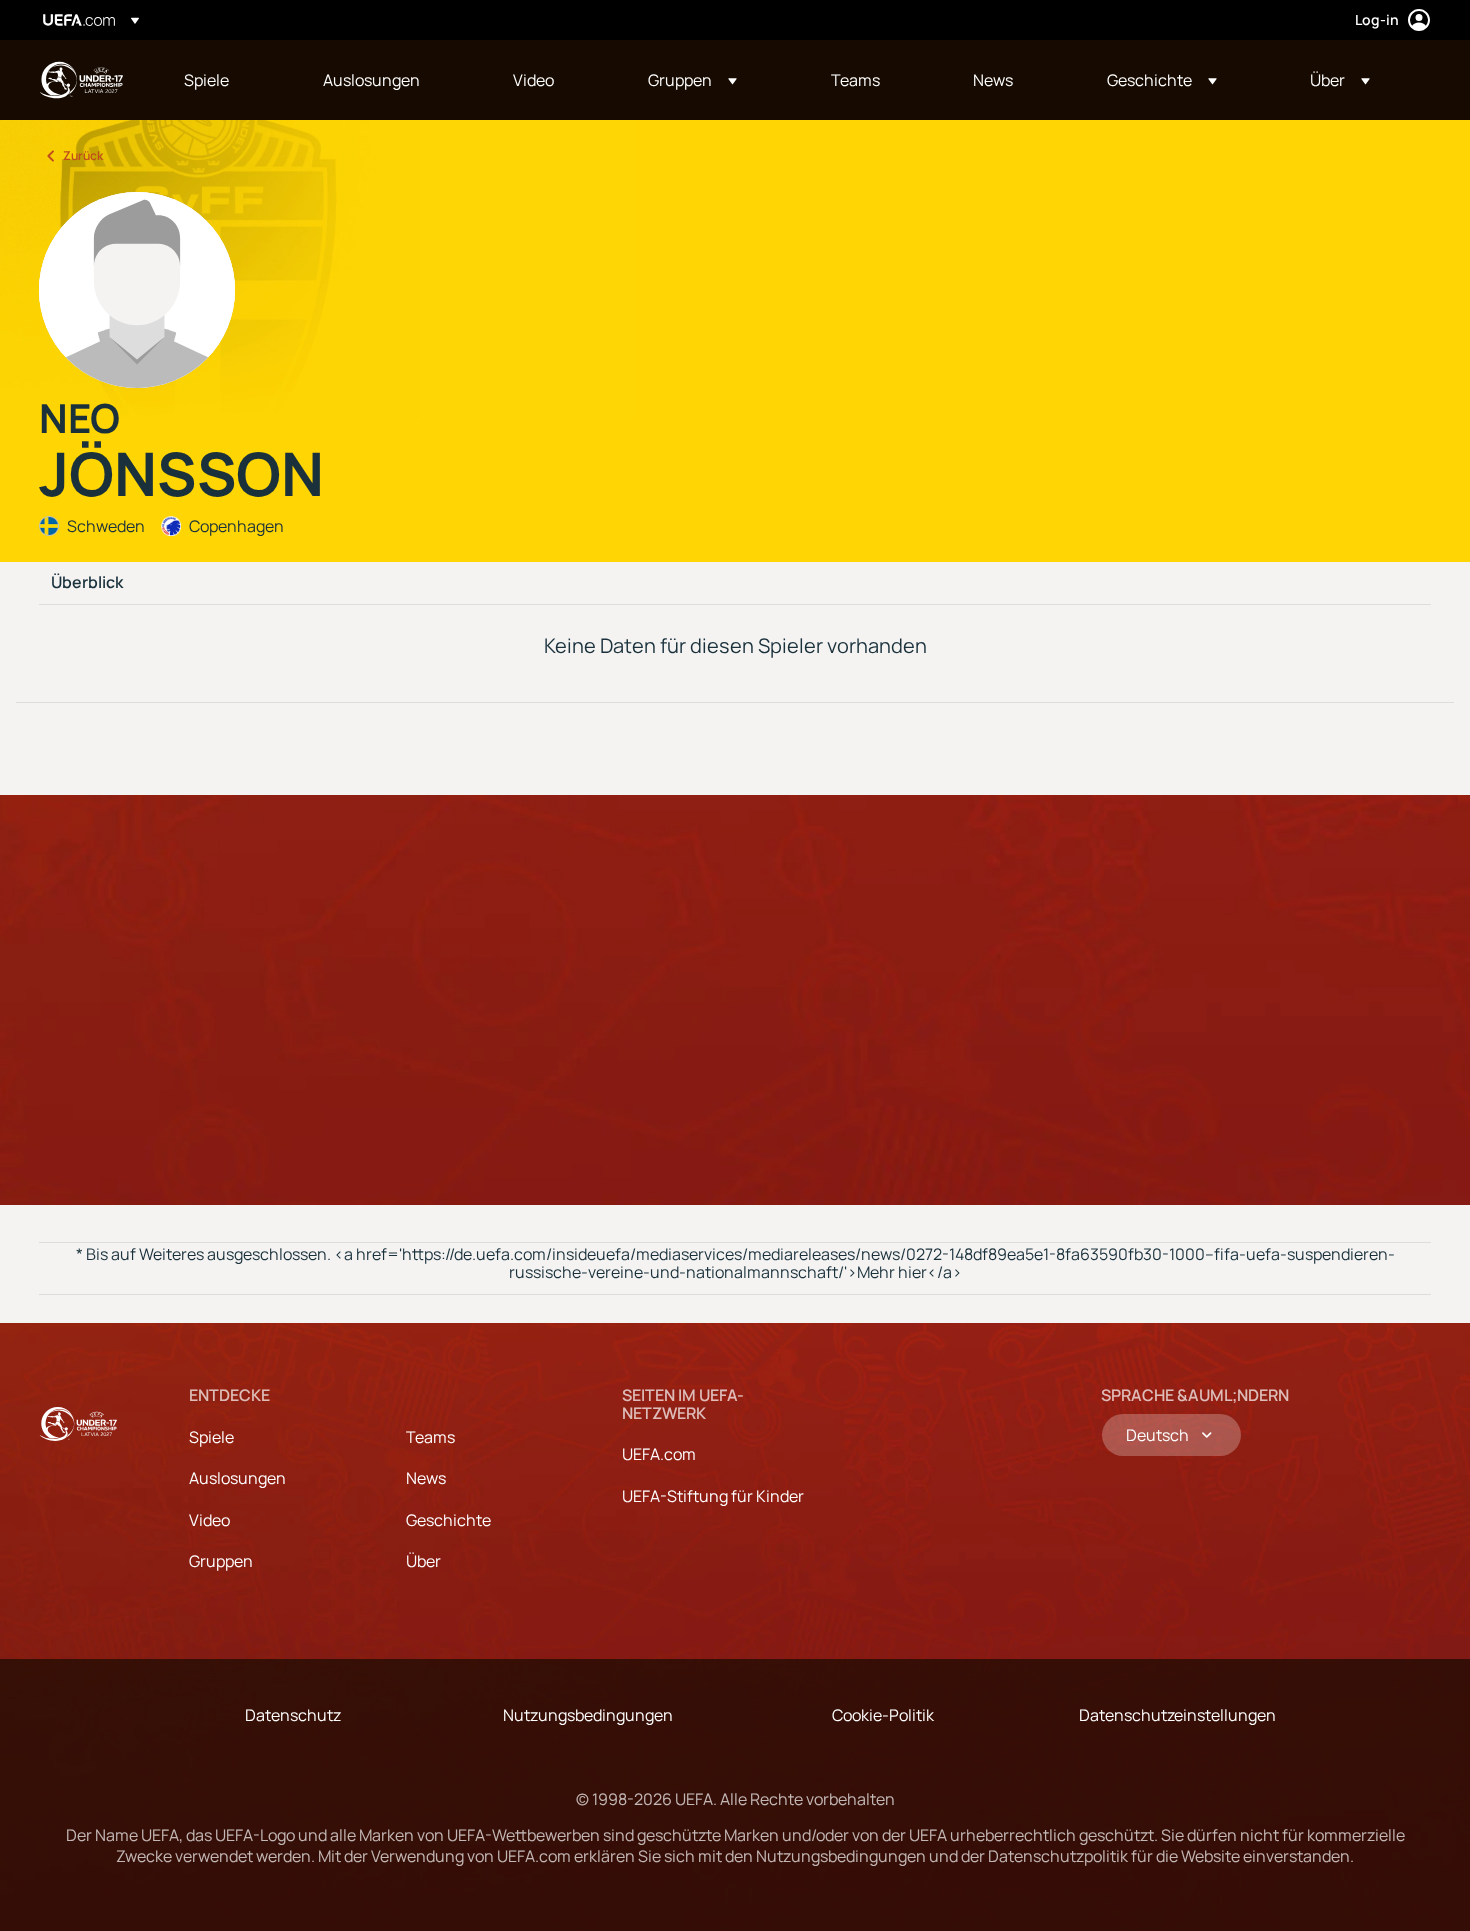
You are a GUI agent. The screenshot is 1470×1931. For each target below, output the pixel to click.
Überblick (87, 583)
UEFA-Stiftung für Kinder (713, 1496)
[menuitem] (228, 80)
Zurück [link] (83, 155)
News (426, 1478)
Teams (430, 1437)
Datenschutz (293, 1715)
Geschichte (448, 1520)
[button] (692, 80)
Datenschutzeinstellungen (1177, 1715)
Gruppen (221, 1561)
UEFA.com (659, 1454)
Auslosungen (237, 1478)
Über (423, 1561)
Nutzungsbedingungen (588, 1715)
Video (209, 1520)
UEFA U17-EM (81, 80)
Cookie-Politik (883, 1715)
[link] (206, 80)
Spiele (211, 1437)
